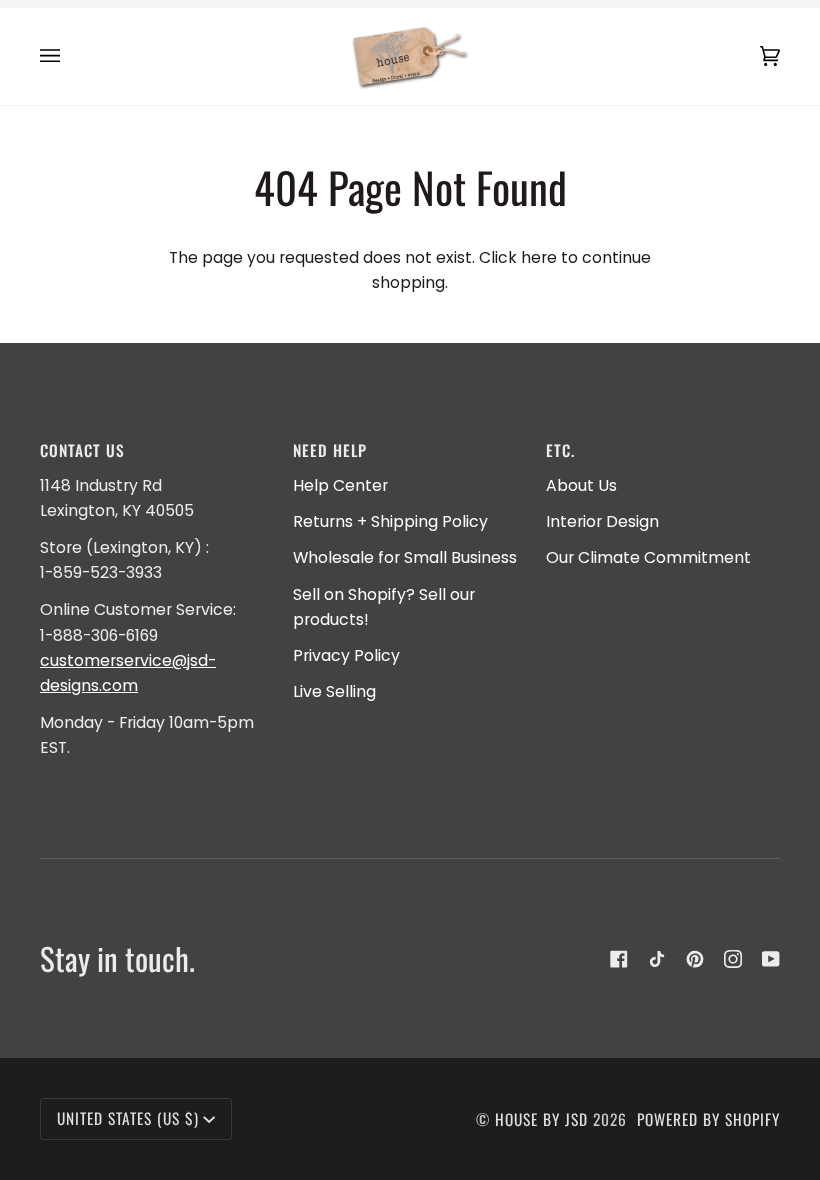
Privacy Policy (346, 655)
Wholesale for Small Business (405, 557)
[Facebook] (619, 959)
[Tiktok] (657, 959)
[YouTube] (771, 959)
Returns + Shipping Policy (390, 521)
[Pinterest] (695, 959)
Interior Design (602, 521)
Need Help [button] (330, 450)
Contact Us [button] (82, 450)
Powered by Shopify (708, 1119)
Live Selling (334, 691)
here (539, 257)
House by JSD (541, 1119)
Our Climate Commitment (648, 557)
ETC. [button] (560, 450)
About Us (581, 485)
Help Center (340, 485)
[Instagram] (733, 959)
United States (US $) (128, 1118)
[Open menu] (70, 56)
